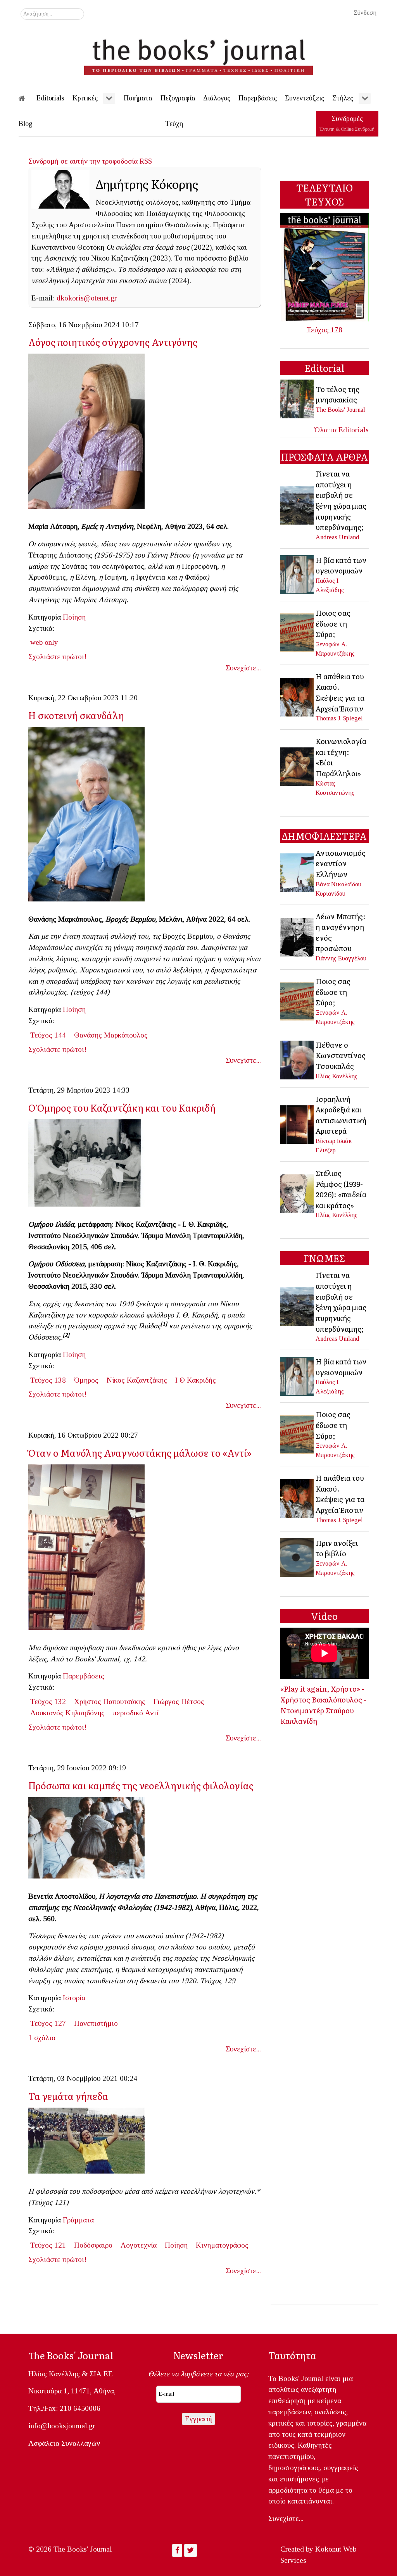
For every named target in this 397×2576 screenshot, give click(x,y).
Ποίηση (74, 617)
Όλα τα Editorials (342, 430)
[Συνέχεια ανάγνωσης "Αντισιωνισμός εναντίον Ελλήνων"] (298, 872)
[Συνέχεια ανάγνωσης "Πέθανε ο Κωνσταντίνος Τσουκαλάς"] (298, 1059)
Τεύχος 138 (48, 1380)
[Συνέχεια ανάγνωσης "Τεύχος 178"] (325, 267)
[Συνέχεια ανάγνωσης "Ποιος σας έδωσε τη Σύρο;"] (298, 632)
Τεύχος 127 (48, 2023)
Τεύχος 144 (48, 1035)
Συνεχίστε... (243, 668)
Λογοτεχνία (139, 2245)
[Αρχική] (27, 98)
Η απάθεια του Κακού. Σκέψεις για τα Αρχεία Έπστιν (340, 692)
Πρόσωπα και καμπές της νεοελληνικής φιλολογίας (141, 1785)
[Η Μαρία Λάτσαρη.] (90, 434)
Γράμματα (78, 2220)
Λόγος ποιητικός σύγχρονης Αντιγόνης (113, 342)
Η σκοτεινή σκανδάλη (76, 715)
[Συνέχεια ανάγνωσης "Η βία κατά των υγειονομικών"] (298, 574)
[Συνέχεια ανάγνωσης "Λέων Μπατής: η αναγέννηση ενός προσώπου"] (298, 936)
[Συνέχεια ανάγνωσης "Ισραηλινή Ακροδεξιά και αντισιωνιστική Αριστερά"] (298, 1123)
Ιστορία (74, 1998)
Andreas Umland (337, 537)
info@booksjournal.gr (62, 2426)
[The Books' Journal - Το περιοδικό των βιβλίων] (198, 54)
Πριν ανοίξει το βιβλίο (337, 1548)
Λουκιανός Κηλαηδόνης (67, 1713)
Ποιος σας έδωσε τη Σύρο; (333, 623)
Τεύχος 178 (325, 330)
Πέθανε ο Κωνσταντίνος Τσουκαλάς (341, 1055)
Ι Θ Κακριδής (196, 1380)
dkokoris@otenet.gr (87, 298)
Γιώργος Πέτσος (179, 1702)
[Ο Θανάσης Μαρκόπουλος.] (90, 816)
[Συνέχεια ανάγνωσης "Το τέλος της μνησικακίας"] (298, 398)
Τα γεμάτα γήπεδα (68, 2096)
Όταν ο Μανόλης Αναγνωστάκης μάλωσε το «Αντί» (140, 1453)
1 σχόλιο (42, 2038)
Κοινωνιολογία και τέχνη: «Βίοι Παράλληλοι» (341, 757)
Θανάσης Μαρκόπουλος (111, 1035)
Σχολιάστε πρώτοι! (57, 657)
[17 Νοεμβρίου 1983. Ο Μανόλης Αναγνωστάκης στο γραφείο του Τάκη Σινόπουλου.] (90, 1550)
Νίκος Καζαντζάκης (137, 1380)
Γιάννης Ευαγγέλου (341, 958)
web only (44, 642)
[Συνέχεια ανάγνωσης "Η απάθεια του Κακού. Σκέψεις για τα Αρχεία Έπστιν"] (298, 696)
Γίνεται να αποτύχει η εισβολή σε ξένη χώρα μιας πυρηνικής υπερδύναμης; (341, 500)
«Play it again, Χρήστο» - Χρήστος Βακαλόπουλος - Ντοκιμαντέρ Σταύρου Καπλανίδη (323, 1705)
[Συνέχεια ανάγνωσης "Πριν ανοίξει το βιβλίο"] (298, 1557)
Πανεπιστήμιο (96, 2023)
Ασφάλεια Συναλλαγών (64, 2443)
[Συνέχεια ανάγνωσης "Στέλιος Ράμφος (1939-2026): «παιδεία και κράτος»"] (298, 1193)
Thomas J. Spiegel (339, 718)
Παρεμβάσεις (84, 1676)
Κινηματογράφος (222, 2245)
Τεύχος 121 (48, 2245)
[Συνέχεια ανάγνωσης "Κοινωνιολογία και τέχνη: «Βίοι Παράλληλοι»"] (298, 766)
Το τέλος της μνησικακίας (337, 394)
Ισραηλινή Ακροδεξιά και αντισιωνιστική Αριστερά (341, 1115)
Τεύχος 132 (48, 1702)
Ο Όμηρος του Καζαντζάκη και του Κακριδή (122, 1108)
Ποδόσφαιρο (93, 2245)
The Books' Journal (340, 410)
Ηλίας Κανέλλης (337, 1076)
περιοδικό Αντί (136, 1713)
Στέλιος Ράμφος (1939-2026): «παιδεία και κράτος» (341, 1189)
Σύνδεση (365, 13)
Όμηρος (86, 1380)
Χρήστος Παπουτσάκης (110, 1702)
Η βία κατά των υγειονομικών (341, 565)
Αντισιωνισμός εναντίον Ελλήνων (341, 863)
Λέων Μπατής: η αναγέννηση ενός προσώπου (341, 932)
